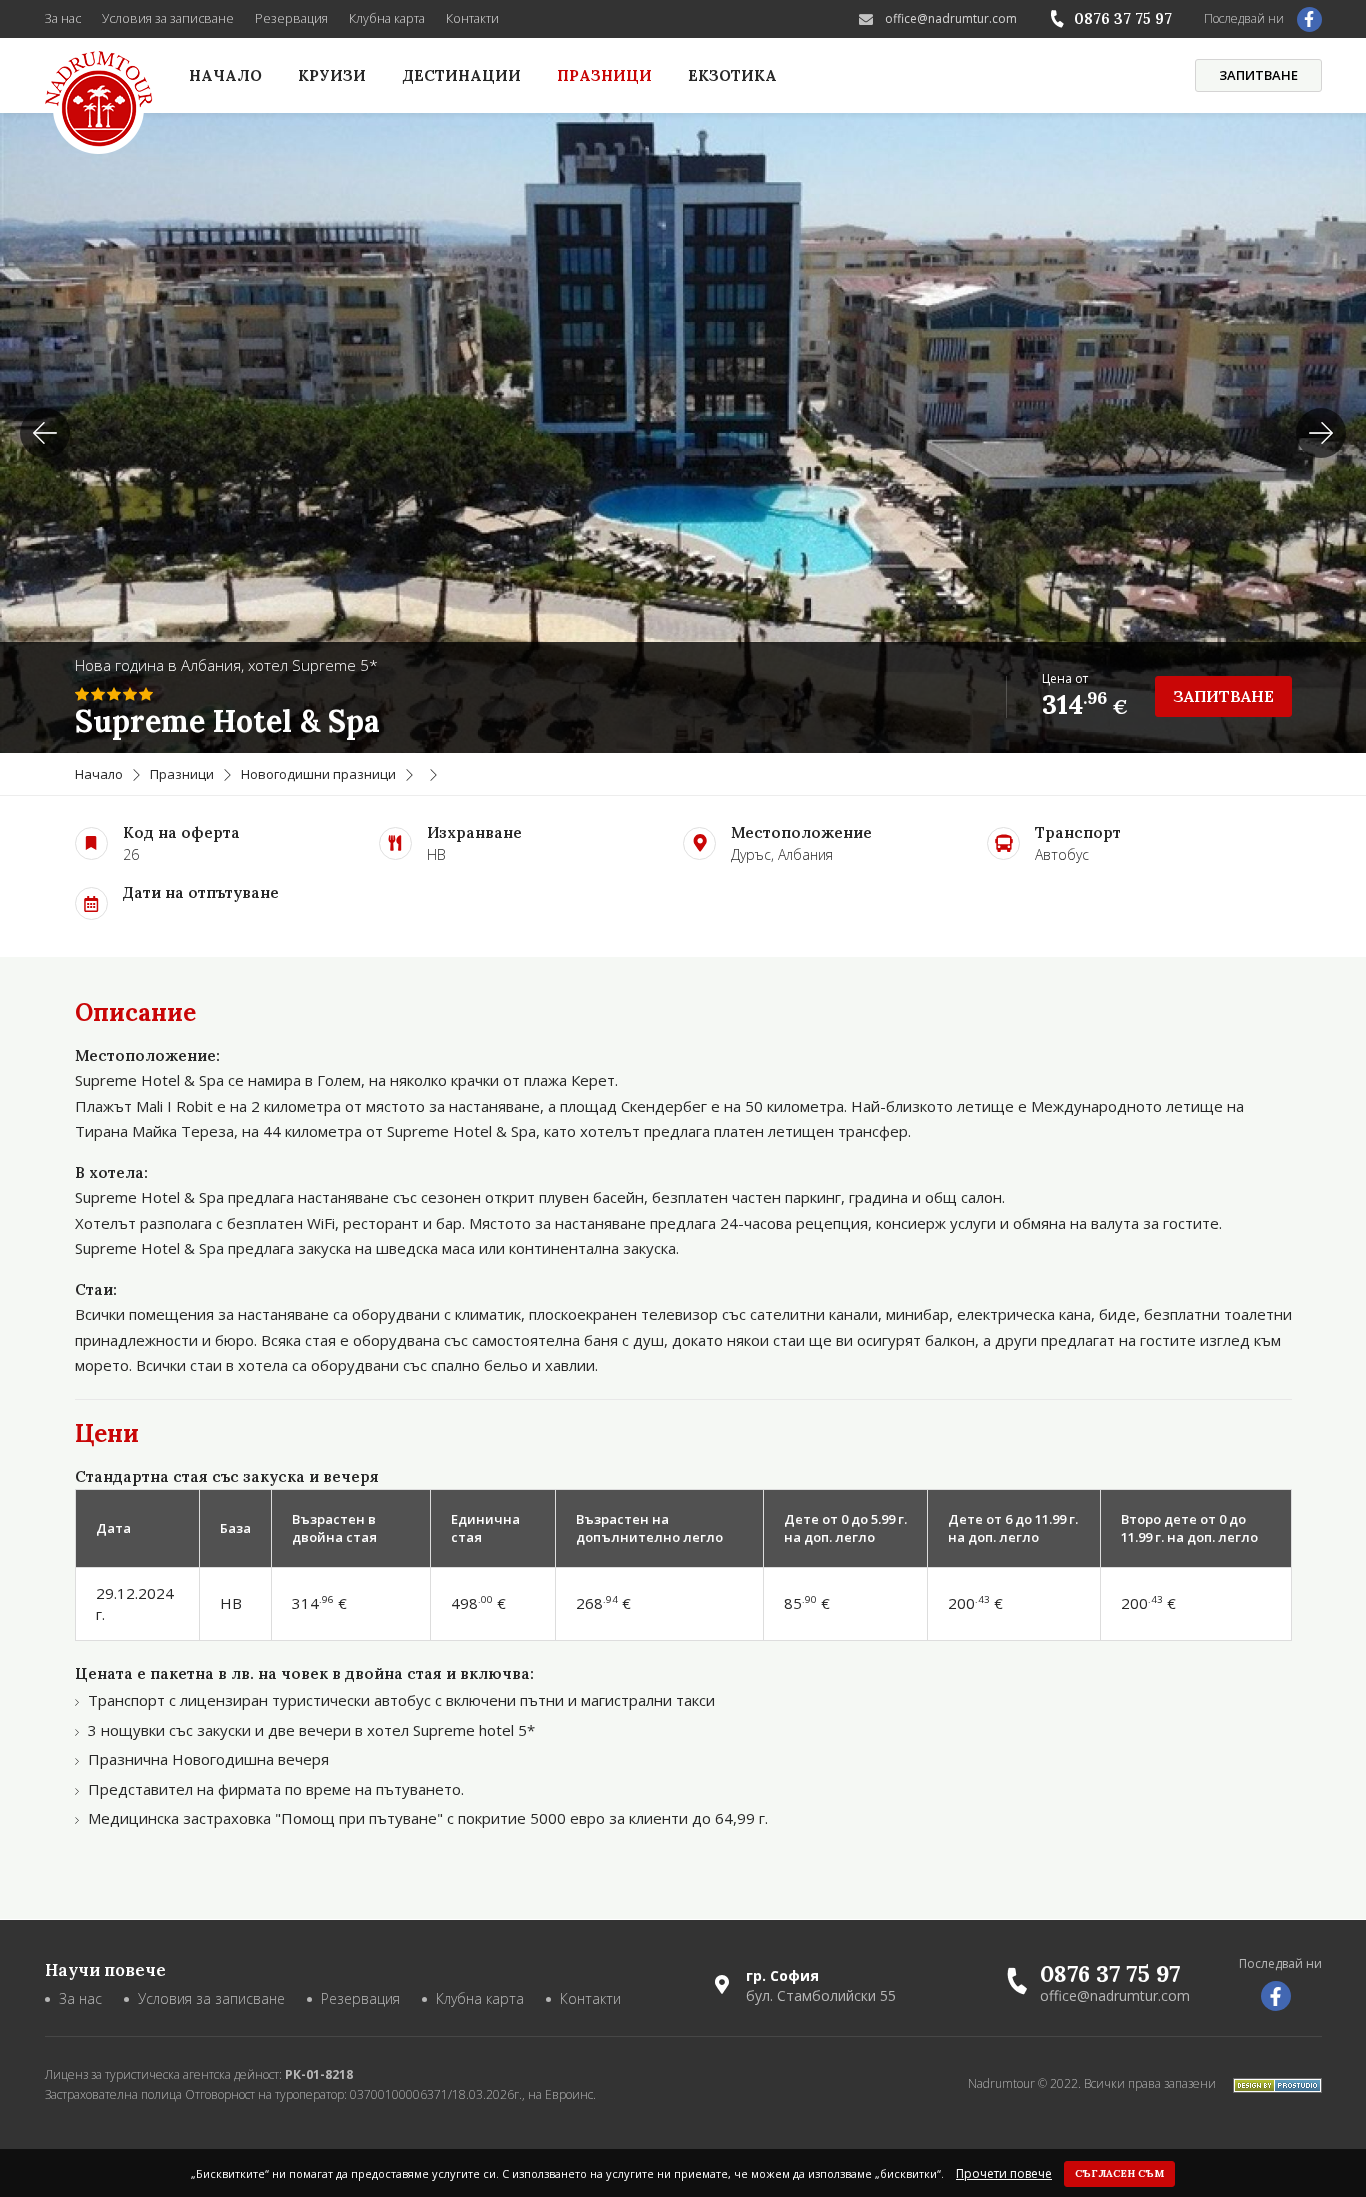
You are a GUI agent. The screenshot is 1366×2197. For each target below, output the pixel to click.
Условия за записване (168, 18)
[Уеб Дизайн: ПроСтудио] (1270, 2083)
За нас (63, 18)
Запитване (1258, 75)
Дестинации (461, 75)
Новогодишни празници (318, 774)
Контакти (472, 18)
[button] (1321, 433)
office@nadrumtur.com (951, 18)
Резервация (291, 18)
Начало (225, 75)
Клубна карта (387, 18)
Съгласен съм (1119, 2173)
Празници (604, 75)
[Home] (99, 102)
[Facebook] (1309, 19)
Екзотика (732, 75)
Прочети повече (1004, 2174)
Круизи (332, 75)
